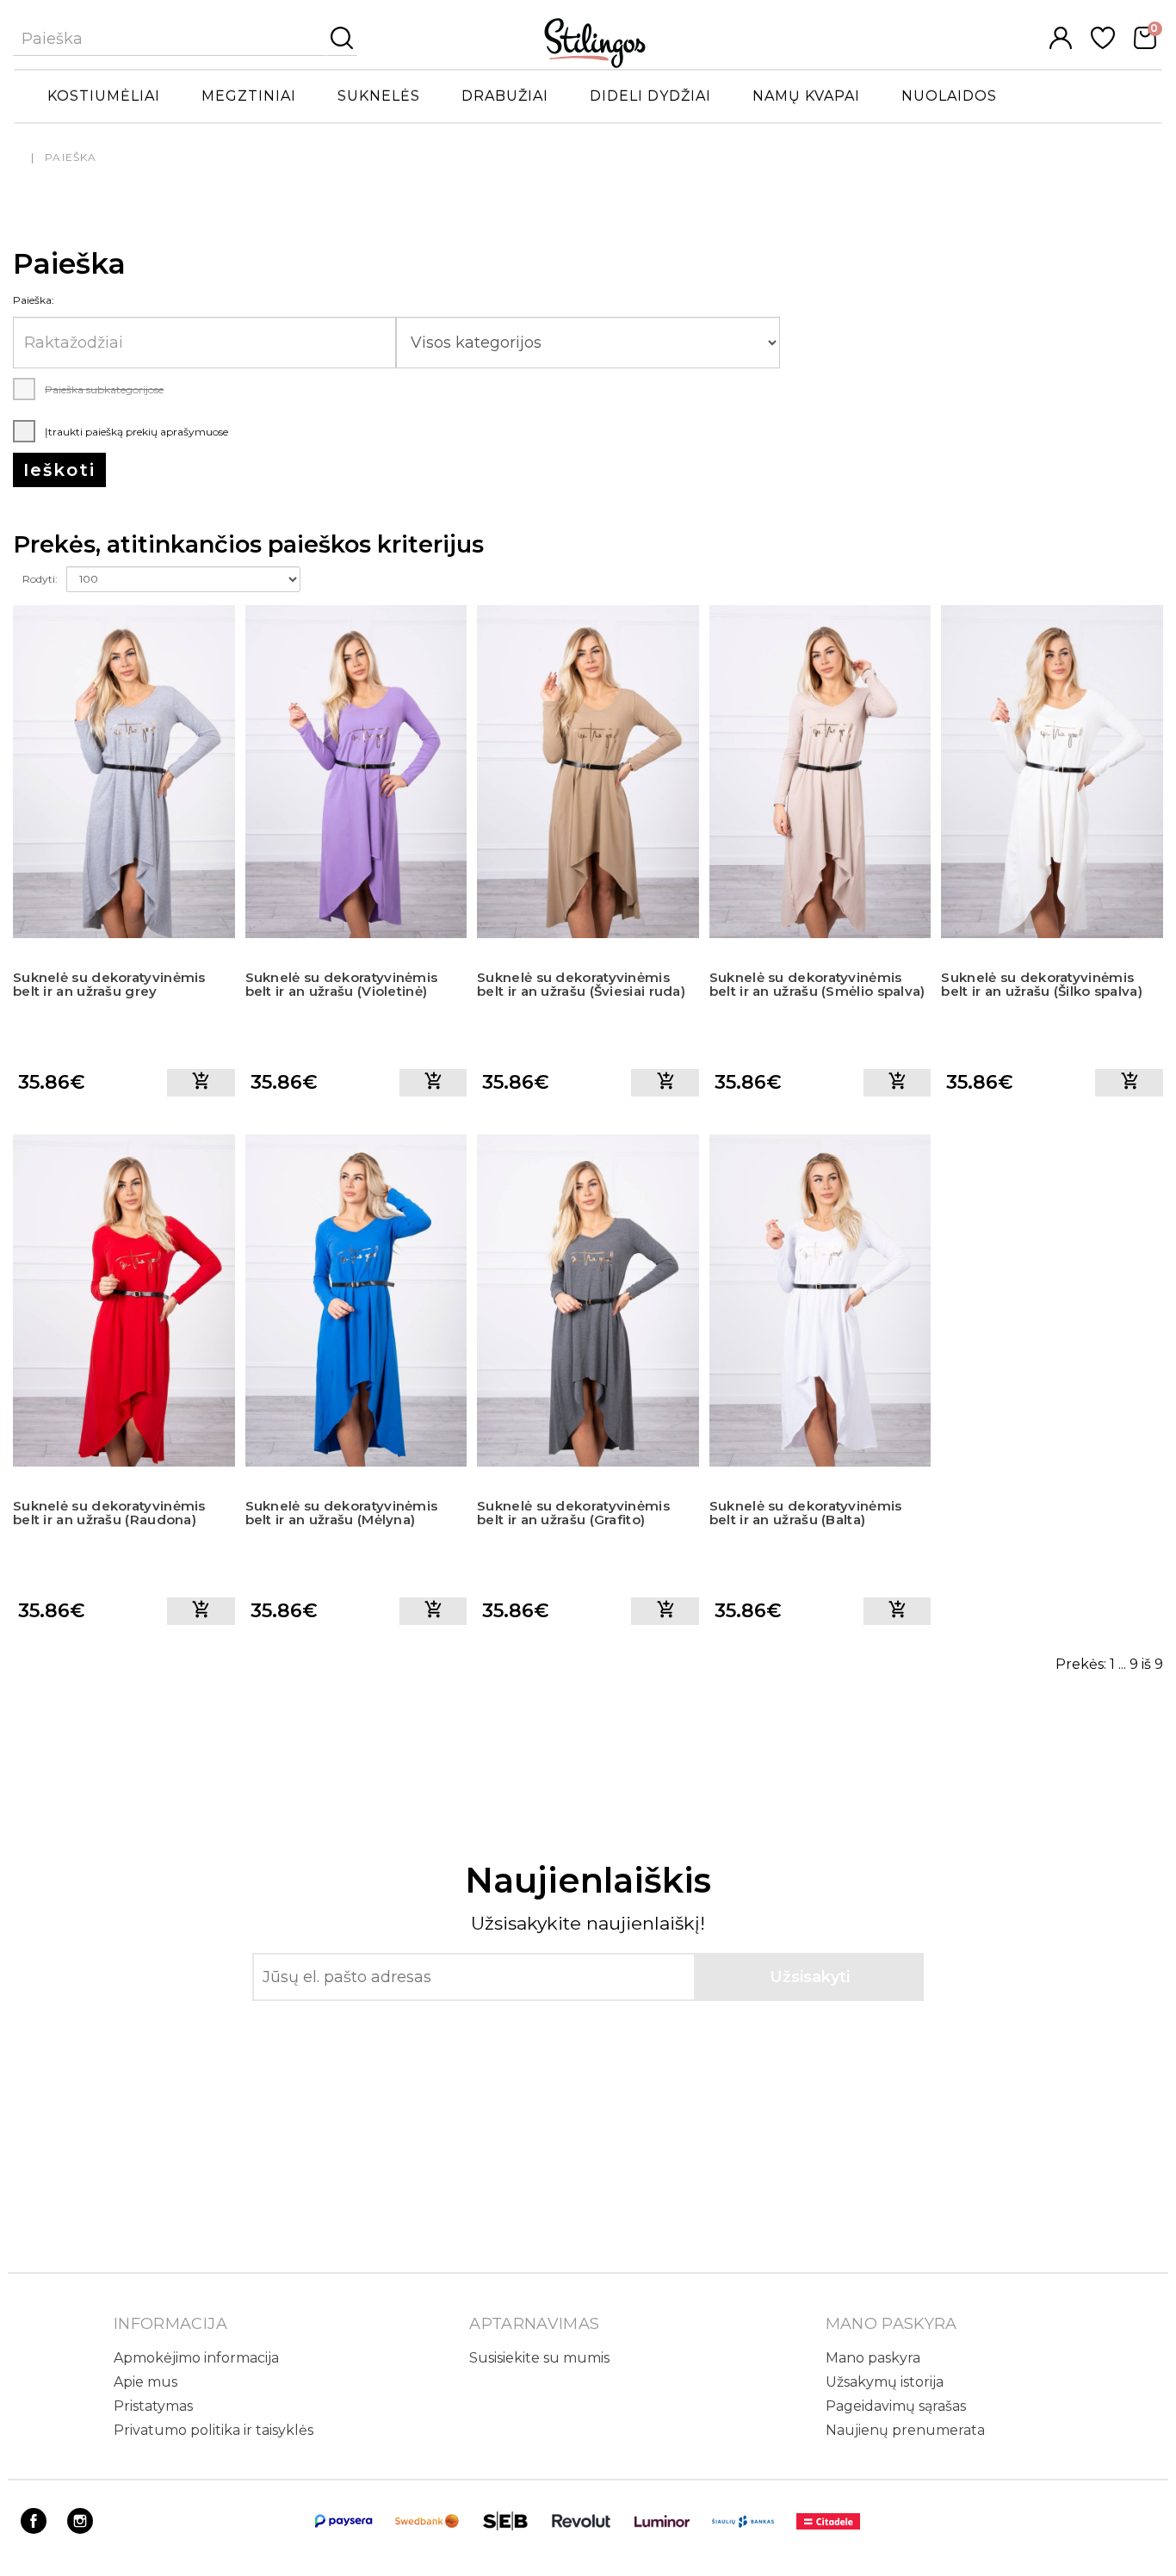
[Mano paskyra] (1061, 44)
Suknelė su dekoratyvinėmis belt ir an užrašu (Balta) (806, 1513)
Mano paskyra (873, 2358)
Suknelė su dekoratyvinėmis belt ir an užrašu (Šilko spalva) (1042, 985)
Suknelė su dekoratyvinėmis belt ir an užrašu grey (109, 985)
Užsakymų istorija (885, 2382)
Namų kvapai (806, 96)
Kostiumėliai (104, 96)
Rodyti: (40, 579)
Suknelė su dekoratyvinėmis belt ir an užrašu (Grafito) (573, 1513)
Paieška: (34, 300)
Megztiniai (249, 96)
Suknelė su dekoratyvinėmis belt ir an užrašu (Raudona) (109, 1513)
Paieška (71, 157)
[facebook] (34, 2529)
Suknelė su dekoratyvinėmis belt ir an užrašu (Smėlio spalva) (817, 985)
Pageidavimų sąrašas (896, 2406)
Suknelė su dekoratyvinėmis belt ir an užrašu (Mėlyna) (342, 1513)
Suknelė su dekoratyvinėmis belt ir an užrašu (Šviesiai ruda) (581, 985)
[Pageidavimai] (1103, 44)
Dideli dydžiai (650, 96)
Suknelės (379, 96)
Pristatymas (153, 2406)
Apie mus (145, 2382)
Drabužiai (505, 96)
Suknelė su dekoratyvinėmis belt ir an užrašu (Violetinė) (342, 985)
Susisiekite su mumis (539, 2358)
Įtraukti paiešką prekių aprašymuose (135, 432)
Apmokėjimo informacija (196, 2358)
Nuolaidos (949, 96)
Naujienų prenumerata (905, 2430)
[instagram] (80, 2529)
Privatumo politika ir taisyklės (214, 2430)
